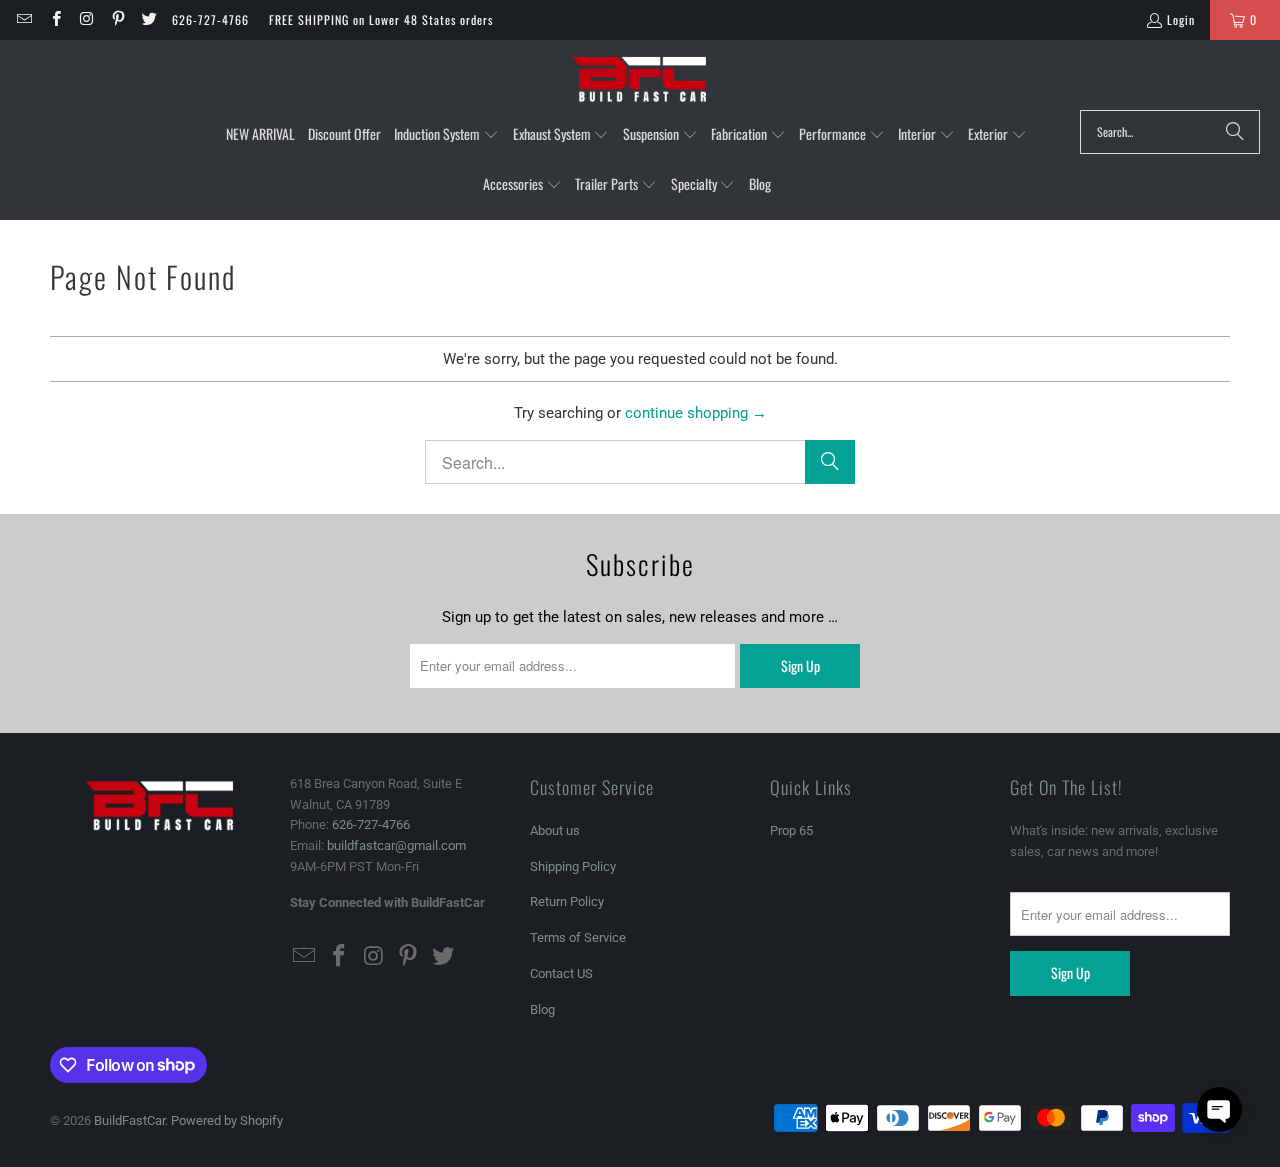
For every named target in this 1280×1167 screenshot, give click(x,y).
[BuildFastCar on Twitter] (148, 19)
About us (555, 830)
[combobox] (1170, 132)
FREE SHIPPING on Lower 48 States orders (381, 19)
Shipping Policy (573, 866)
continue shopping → (696, 413)
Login (1181, 19)
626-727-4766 (210, 19)
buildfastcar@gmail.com (396, 845)
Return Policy (567, 901)
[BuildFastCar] (640, 80)
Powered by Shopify (227, 1120)
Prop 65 (791, 830)
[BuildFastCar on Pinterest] (117, 19)
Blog (542, 1009)
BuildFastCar (129, 1120)
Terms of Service (578, 937)
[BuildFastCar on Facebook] (54, 19)
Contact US (561, 973)
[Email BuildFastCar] (23, 19)
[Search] (1235, 132)
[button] (446, 135)
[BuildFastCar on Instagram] (86, 19)
